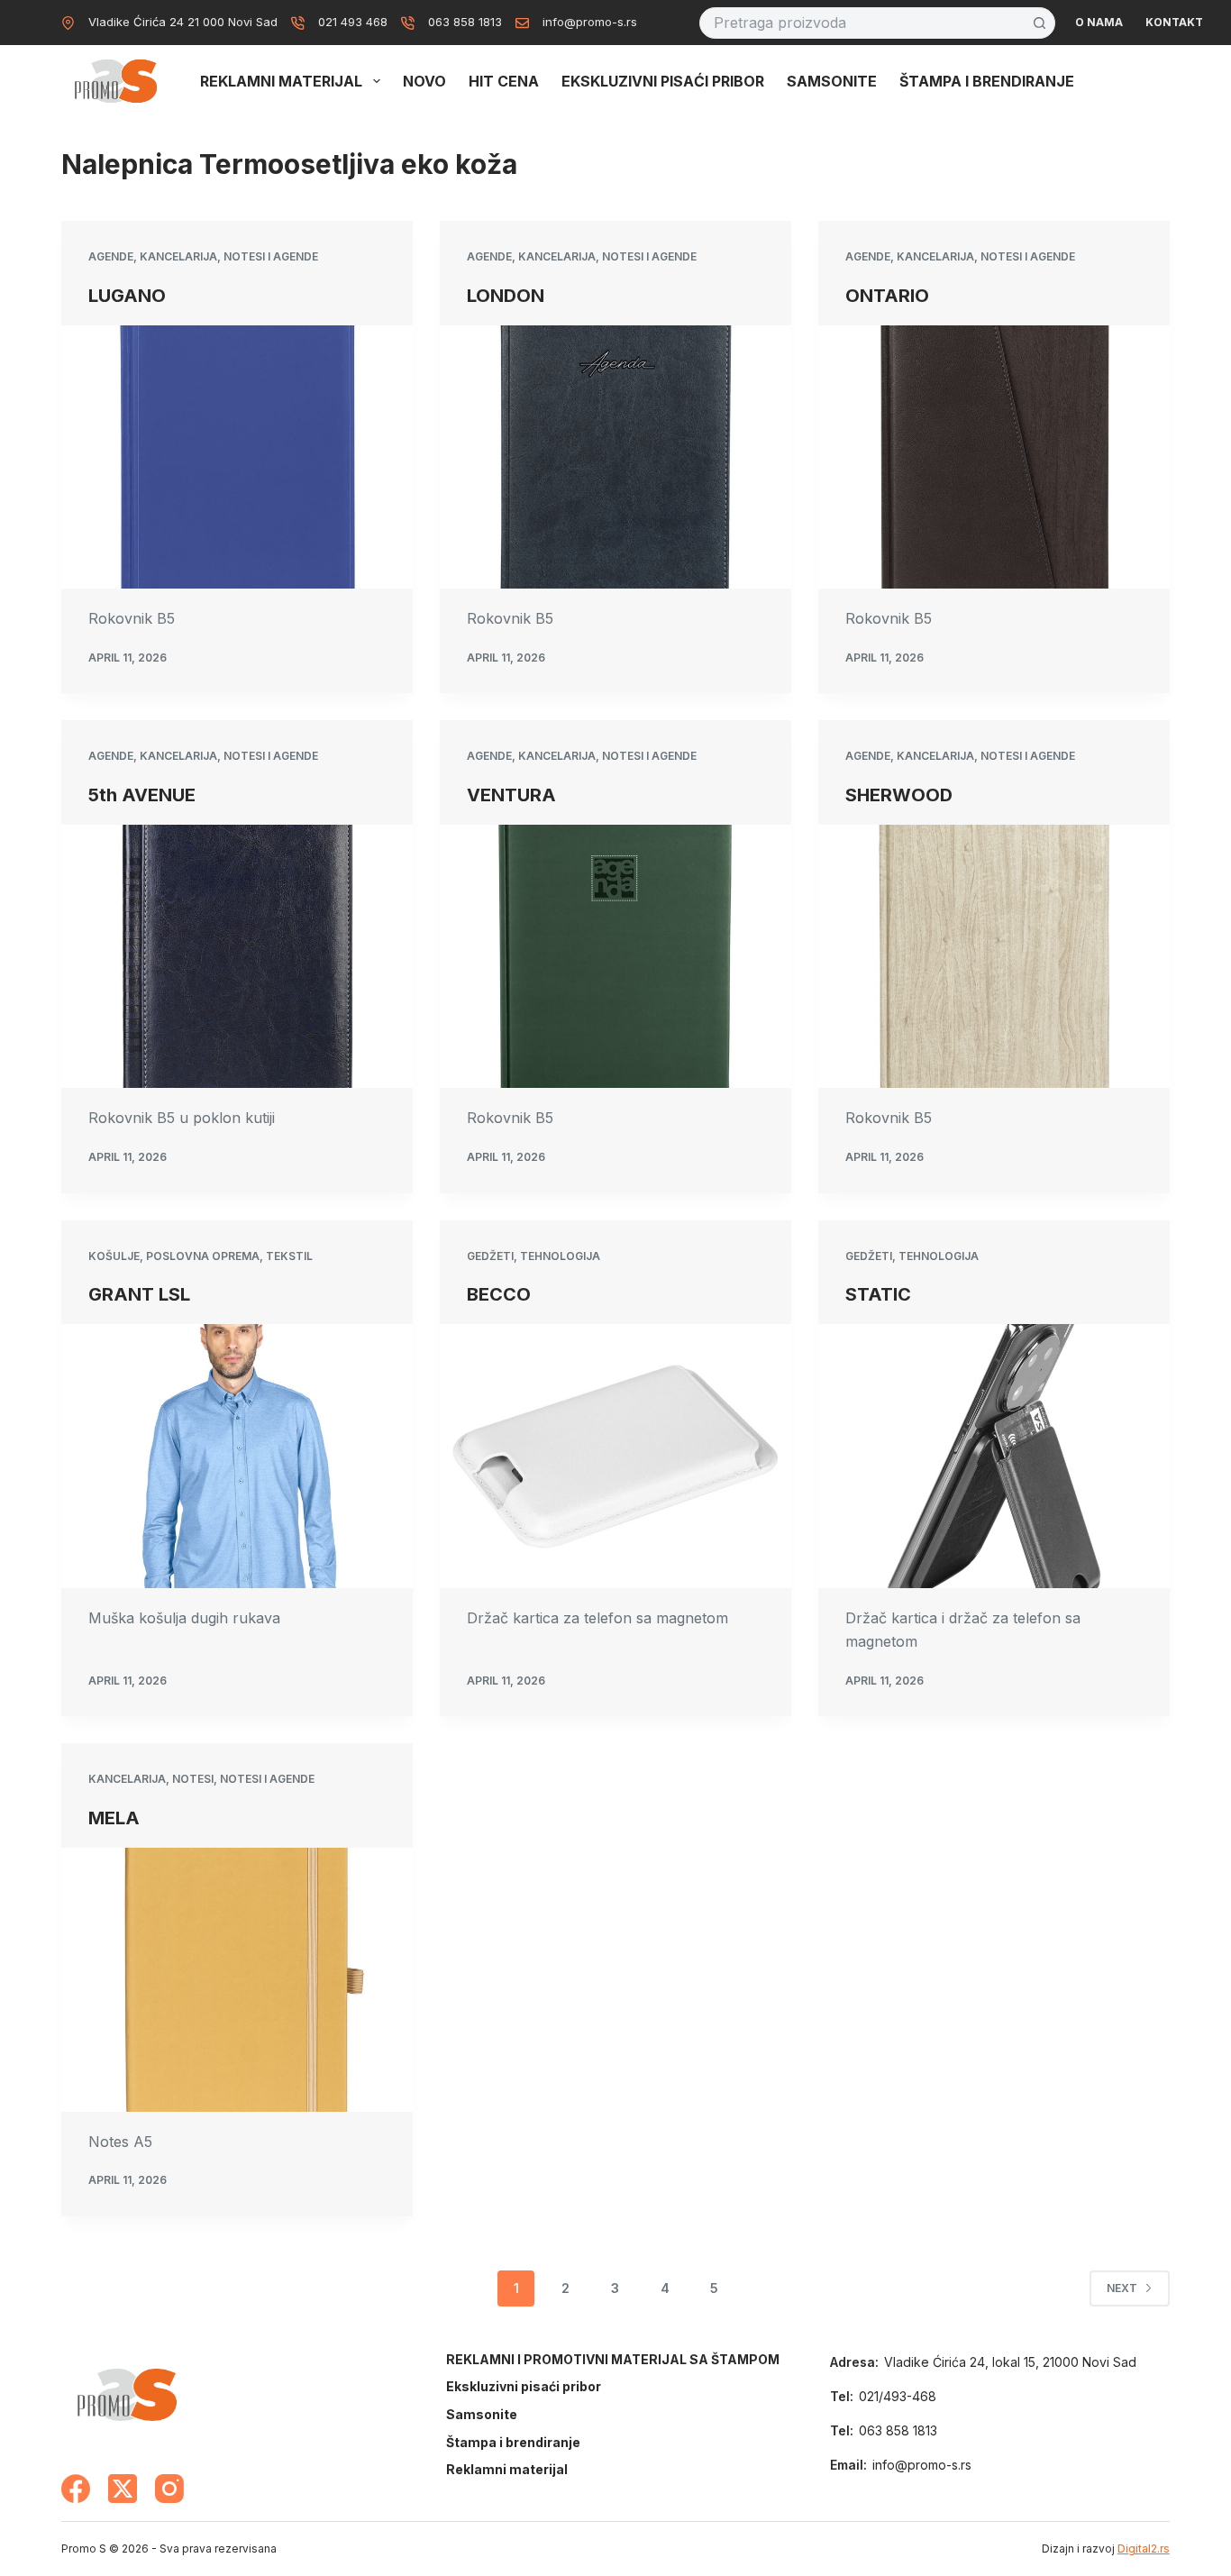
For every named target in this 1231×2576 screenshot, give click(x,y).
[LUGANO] (237, 457)
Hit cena (504, 81)
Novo (424, 81)
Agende (111, 256)
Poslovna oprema (203, 1256)
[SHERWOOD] (994, 956)
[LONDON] (615, 457)
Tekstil (289, 1256)
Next (1122, 2288)
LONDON (506, 296)
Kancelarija (178, 256)
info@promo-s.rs (590, 22)
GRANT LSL (139, 1294)
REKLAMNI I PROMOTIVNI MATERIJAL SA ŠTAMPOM (613, 2359)
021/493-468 (898, 2396)
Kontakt (1174, 22)
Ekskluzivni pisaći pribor (663, 81)
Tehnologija (560, 1256)
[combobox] (862, 23)
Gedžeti (490, 1256)
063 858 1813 (465, 22)
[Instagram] (169, 2489)
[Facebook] (76, 2489)
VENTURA (511, 795)
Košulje (114, 1256)
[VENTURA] (615, 956)
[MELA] (237, 1979)
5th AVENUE (142, 795)
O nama (1099, 22)
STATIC (878, 1294)
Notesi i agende (271, 256)
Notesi (193, 1779)
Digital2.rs (1144, 2549)
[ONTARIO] (994, 457)
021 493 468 (353, 22)
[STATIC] (994, 1456)
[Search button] (1040, 23)
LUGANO (127, 296)
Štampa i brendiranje (987, 81)
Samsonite (832, 81)
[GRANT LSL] (237, 1456)
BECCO (499, 1294)
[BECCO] (615, 1456)
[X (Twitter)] (123, 2489)
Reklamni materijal (281, 81)
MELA (114, 1818)
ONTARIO (887, 296)
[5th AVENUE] (237, 956)
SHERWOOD (899, 795)
